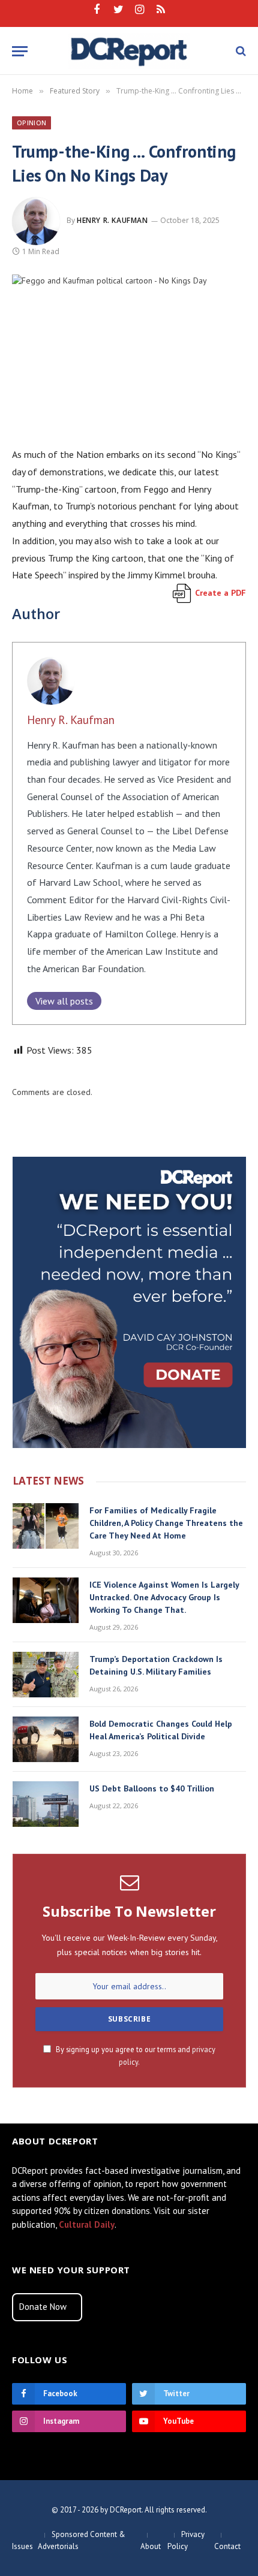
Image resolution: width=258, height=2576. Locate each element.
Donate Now (43, 2307)
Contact (227, 2546)
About (151, 2546)
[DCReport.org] (129, 51)
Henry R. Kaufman (112, 220)
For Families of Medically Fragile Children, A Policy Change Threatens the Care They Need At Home (166, 1523)
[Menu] (20, 51)
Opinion (31, 123)
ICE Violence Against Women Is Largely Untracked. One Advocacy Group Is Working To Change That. (164, 1597)
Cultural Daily (87, 2224)
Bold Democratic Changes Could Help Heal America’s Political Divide (161, 1730)
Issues (22, 2546)
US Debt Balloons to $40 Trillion (152, 1788)
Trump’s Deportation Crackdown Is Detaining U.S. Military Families (156, 1665)
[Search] (240, 51)
